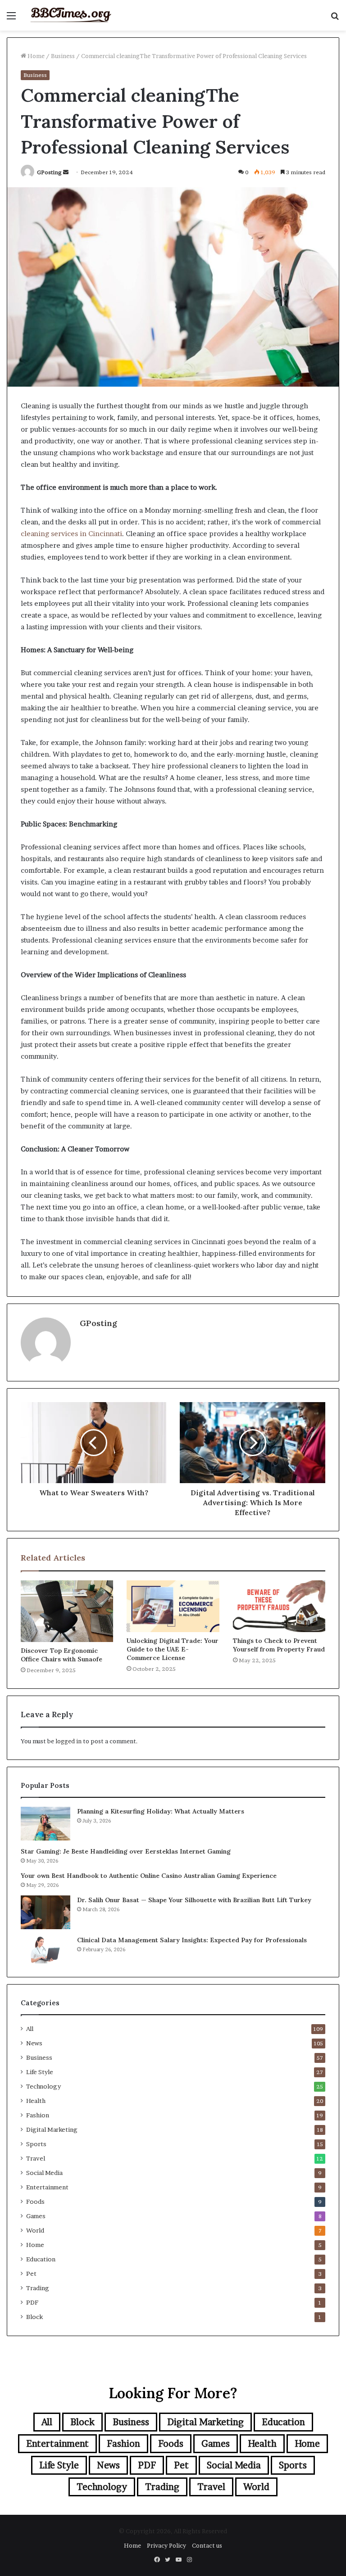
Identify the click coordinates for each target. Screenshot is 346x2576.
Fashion (38, 2115)
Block (34, 2317)
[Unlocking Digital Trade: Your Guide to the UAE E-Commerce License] (173, 1606)
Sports (36, 2144)
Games (36, 2216)
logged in (68, 1741)
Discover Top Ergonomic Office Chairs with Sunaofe (61, 1655)
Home (35, 56)
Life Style (40, 2072)
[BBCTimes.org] (70, 15)
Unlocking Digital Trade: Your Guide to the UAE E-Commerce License (173, 1649)
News (34, 2043)
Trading (38, 2288)
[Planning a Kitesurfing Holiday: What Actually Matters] (46, 1824)
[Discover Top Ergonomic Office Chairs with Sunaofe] (67, 1611)
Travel (36, 2158)
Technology (43, 2086)
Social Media (44, 2173)
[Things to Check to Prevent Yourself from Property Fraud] (279, 1606)
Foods (35, 2202)
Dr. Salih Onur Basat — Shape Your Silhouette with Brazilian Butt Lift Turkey (194, 1900)
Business (63, 56)
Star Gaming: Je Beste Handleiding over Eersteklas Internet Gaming (126, 1851)
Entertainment (47, 2187)
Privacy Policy (166, 2545)
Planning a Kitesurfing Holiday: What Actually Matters (161, 1811)
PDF (32, 2302)
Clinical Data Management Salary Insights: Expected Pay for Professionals (192, 1940)
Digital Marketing (52, 2129)
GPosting (49, 172)
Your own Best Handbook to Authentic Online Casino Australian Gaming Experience (149, 1876)
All (30, 2029)
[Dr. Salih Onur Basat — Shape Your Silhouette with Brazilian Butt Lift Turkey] (46, 1912)
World (35, 2230)
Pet (31, 2274)
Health (36, 2101)
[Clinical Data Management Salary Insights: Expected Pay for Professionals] (46, 1949)
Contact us (207, 2545)
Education (41, 2259)
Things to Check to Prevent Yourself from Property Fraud (279, 1645)
